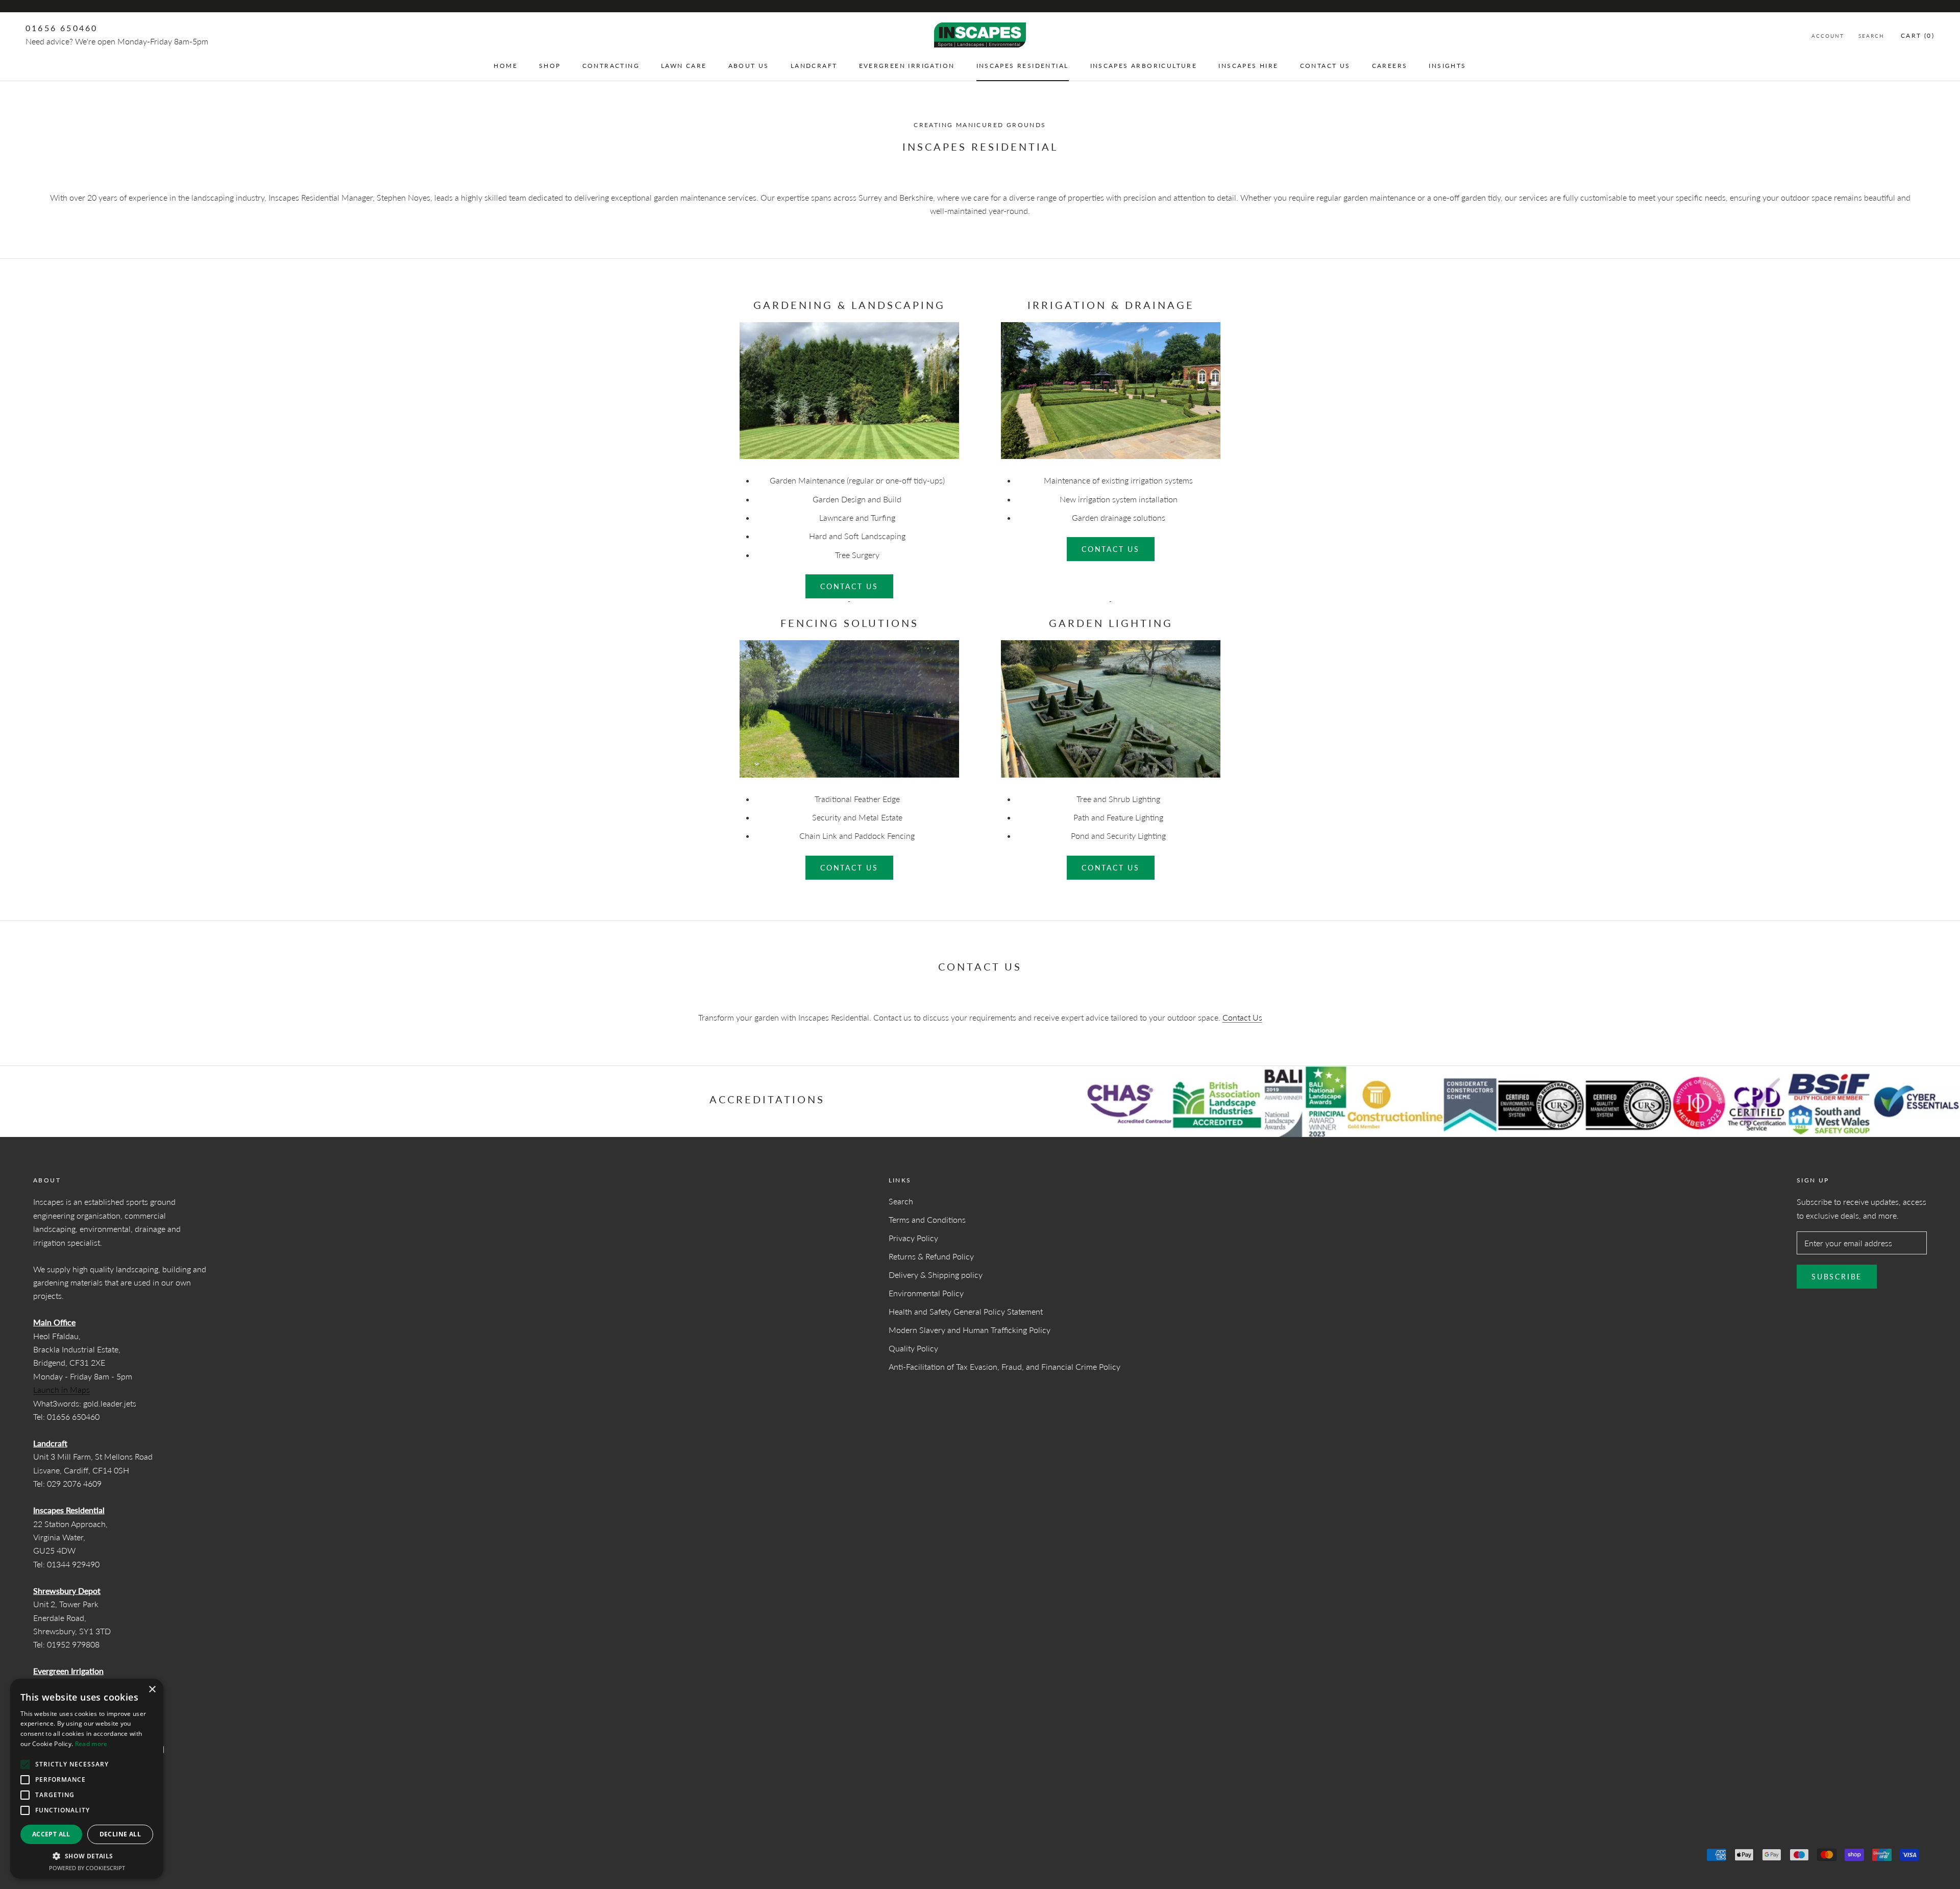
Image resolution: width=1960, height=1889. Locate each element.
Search (1871, 36)
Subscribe (1837, 1277)
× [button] (152, 1690)
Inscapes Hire (1248, 66)
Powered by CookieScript (87, 1868)
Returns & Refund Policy (931, 1256)
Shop (550, 66)
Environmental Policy (926, 1293)
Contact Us (1325, 66)
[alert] (87, 1779)
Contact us (849, 586)
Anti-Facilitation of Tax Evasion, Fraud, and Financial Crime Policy (1004, 1366)
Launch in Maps (62, 1389)
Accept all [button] (51, 1834)
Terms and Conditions (927, 1219)
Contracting (611, 66)
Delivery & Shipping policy (936, 1275)
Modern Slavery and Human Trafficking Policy (970, 1330)
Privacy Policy (913, 1238)
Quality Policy (913, 1348)
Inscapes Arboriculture (1144, 66)
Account (1828, 36)
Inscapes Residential (1023, 66)
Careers (1390, 66)
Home (506, 66)
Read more (91, 1744)
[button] (87, 1856)
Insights (1447, 66)
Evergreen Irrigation (907, 66)
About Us (749, 66)
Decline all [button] (120, 1834)
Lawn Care (684, 66)
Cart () (1918, 35)
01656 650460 (62, 28)
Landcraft (814, 66)
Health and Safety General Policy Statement (966, 1311)
